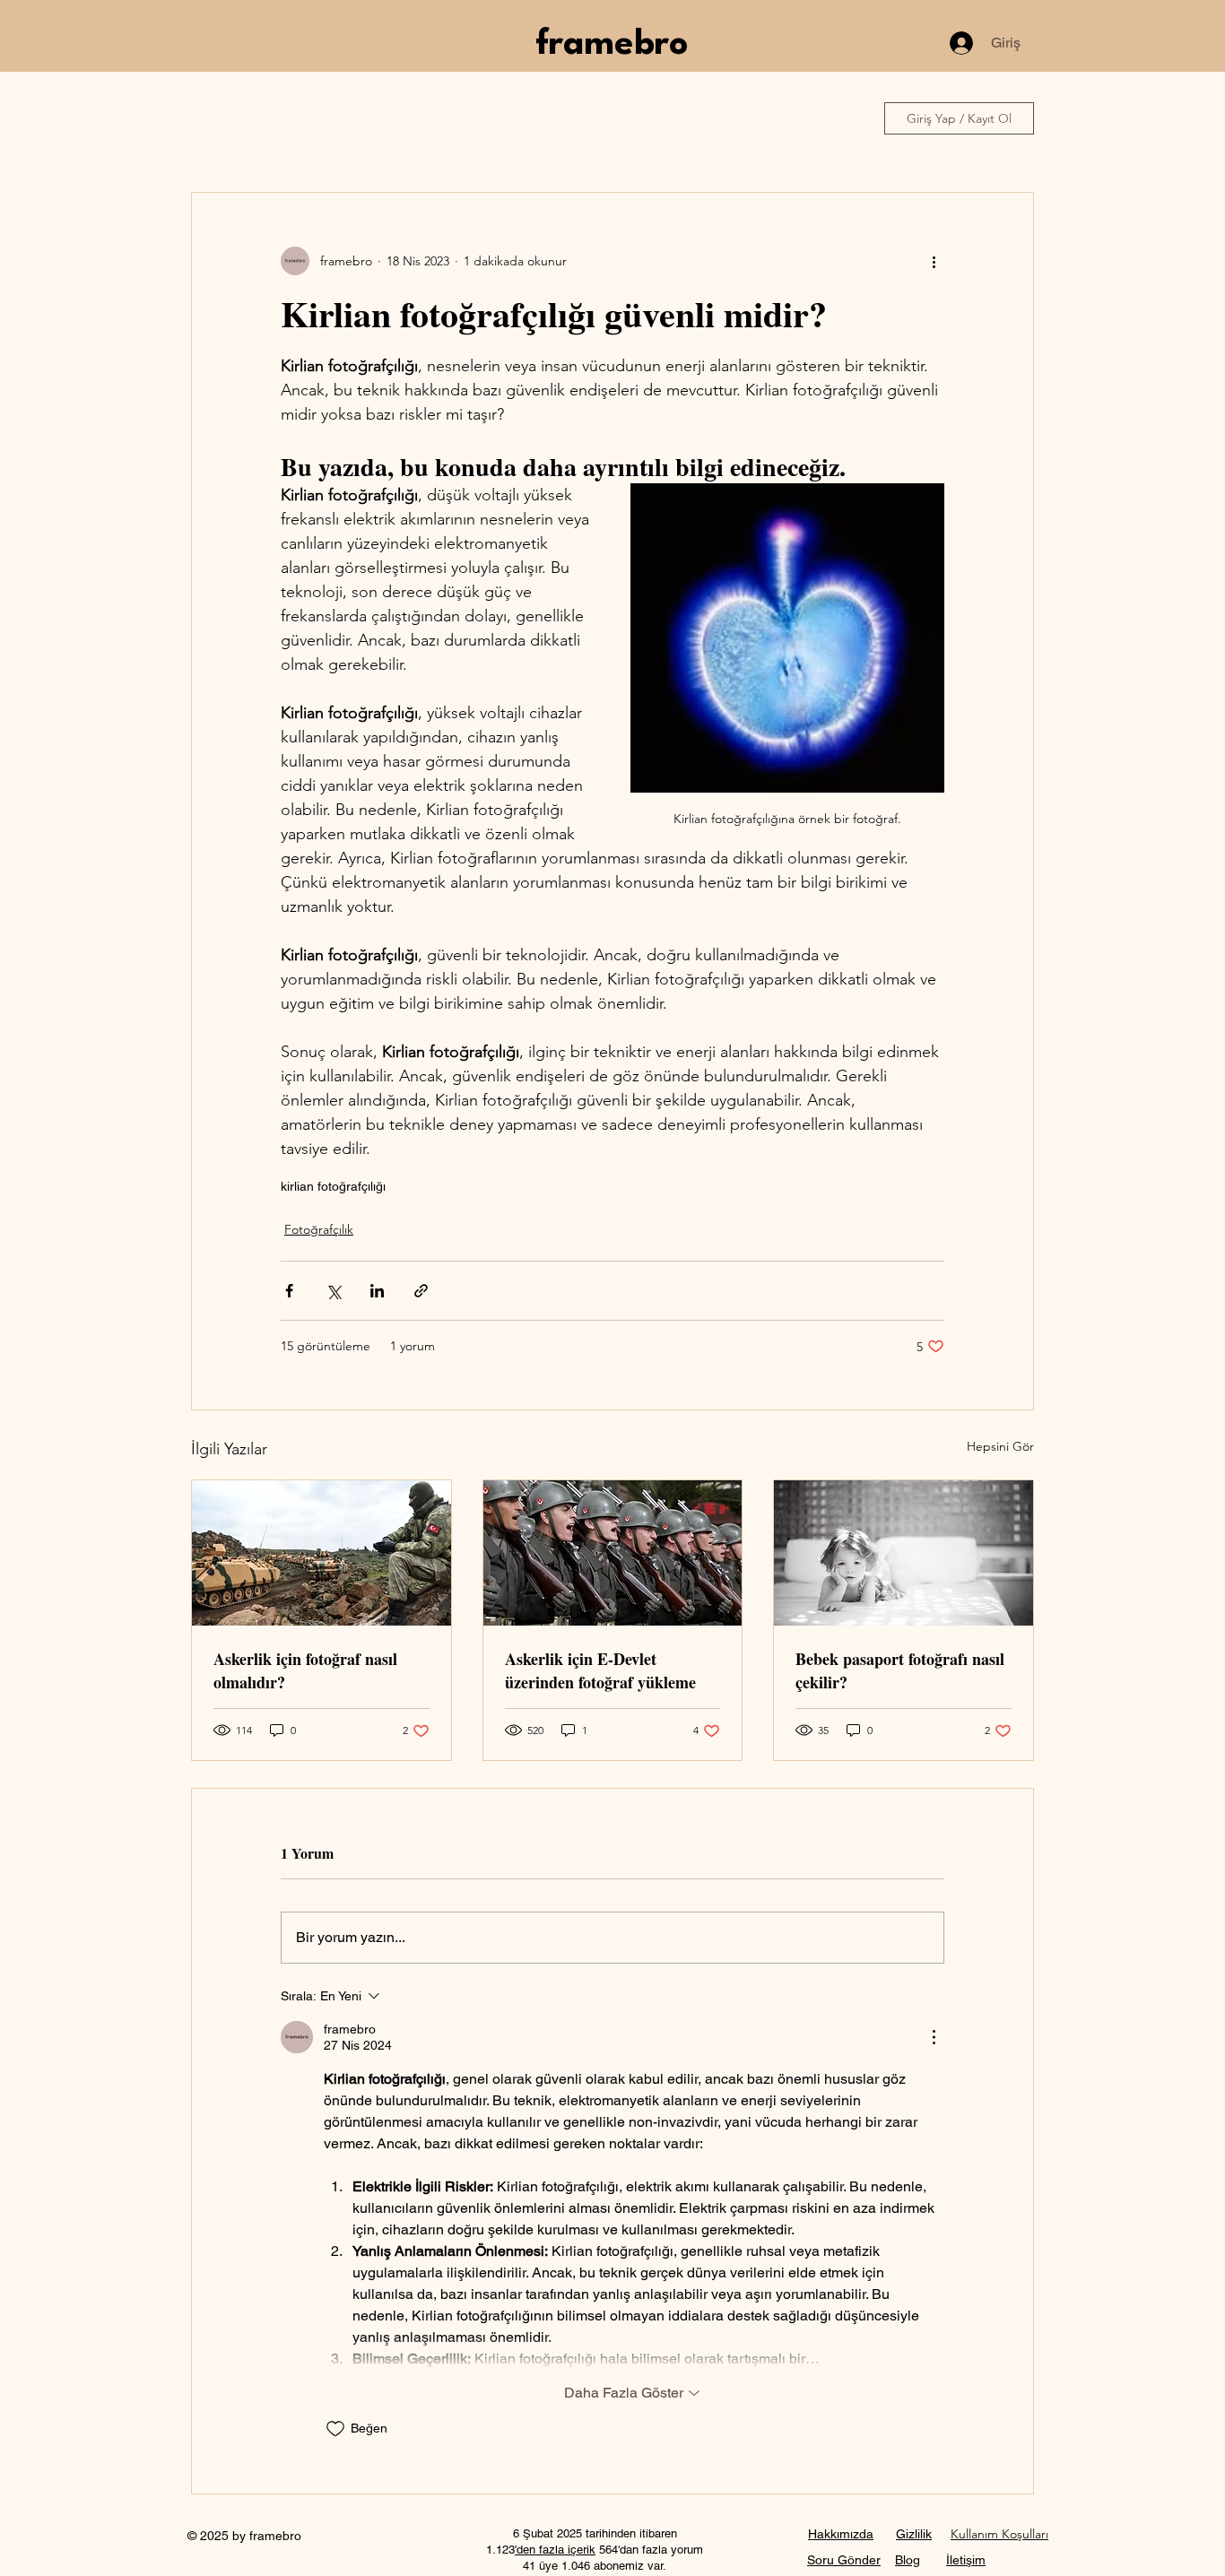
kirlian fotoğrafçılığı (333, 1186)
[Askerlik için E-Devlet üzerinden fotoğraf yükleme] (613, 1553)
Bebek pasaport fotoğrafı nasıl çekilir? (900, 1670)
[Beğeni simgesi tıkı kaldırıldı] (335, 2429)
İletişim (966, 2560)
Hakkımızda (841, 2534)
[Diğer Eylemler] (934, 261)
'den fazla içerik (555, 2550)
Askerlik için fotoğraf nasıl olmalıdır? (305, 1670)
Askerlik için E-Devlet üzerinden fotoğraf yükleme (600, 1670)
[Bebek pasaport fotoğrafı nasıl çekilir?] (904, 1553)
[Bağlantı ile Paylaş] (421, 1291)
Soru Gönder (844, 2560)
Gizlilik (914, 2534)
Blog (908, 2560)
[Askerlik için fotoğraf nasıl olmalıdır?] (321, 1553)
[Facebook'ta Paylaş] (289, 1291)
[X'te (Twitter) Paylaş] (333, 1291)
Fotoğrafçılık (319, 1229)
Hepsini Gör (1000, 1446)
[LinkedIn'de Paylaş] (377, 1291)
